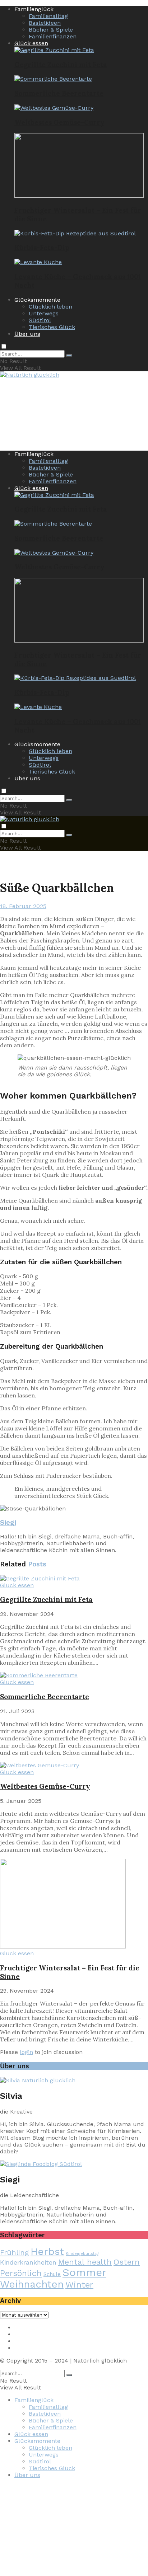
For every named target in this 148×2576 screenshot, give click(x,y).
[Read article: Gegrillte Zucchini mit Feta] (74, 1578)
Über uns (27, 334)
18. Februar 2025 (23, 906)
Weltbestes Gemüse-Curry (59, 122)
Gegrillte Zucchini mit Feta (61, 65)
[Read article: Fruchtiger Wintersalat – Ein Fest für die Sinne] (74, 1904)
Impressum (31, 2328)
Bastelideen (45, 23)
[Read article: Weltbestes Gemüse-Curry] (74, 1765)
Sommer (84, 2272)
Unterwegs (44, 313)
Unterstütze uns (37, 2348)
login (26, 2052)
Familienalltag (48, 16)
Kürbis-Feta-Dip (42, 248)
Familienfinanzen (53, 36)
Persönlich (21, 2273)
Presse (24, 2341)
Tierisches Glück (52, 327)
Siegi (8, 1523)
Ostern (127, 2262)
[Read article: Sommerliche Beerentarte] (74, 1675)
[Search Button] (69, 356)
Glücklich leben (50, 307)
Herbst (47, 2252)
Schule (52, 2274)
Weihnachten (32, 2284)
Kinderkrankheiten (28, 2262)
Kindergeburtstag (82, 2254)
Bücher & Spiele (51, 30)
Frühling (14, 2252)
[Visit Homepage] (30, 376)
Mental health (85, 2262)
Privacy (24, 2334)
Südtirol (40, 320)
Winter (79, 2285)
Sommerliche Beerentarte (59, 93)
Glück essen (31, 43)
